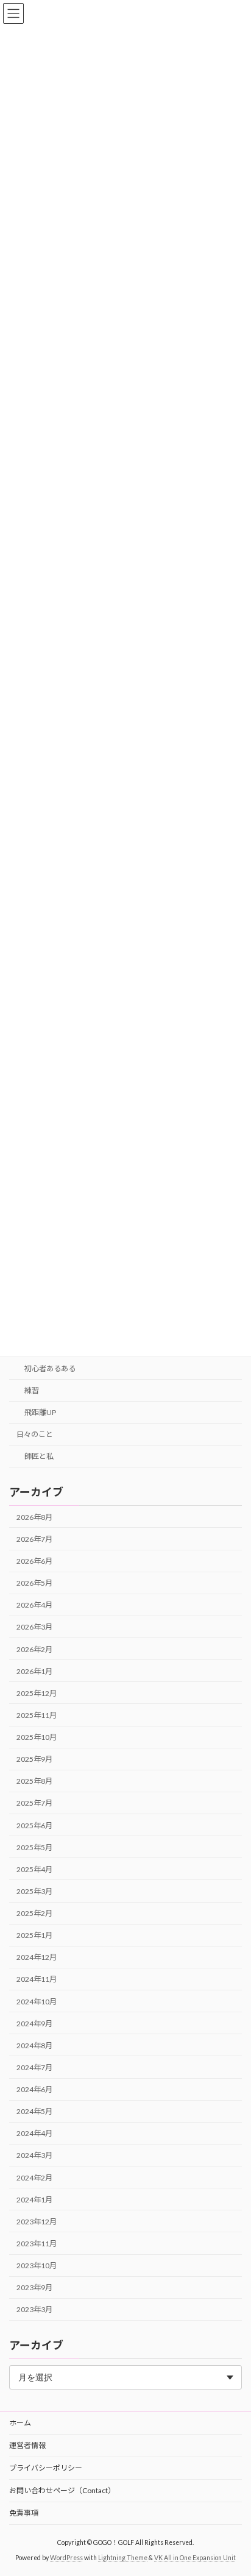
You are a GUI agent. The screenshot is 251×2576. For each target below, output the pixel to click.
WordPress (66, 2558)
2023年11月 (37, 2244)
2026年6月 (34, 1561)
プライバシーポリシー (46, 2468)
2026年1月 (34, 1671)
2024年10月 (37, 2002)
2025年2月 (34, 1913)
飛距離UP (40, 1412)
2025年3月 (34, 1891)
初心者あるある (50, 1368)
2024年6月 (34, 2089)
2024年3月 (34, 2156)
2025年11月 (37, 1715)
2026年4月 (34, 1606)
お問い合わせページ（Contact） (62, 2490)
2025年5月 (34, 1847)
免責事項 (24, 2513)
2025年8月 (34, 1782)
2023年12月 (37, 2222)
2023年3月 (34, 2310)
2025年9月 (34, 1759)
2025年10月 (37, 1737)
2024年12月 (37, 1958)
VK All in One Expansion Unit (195, 2558)
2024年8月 (34, 2046)
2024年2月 (34, 2178)
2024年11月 (37, 1980)
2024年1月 (34, 2200)
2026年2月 (34, 1649)
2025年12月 (37, 1693)
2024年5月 (34, 2111)
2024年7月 (34, 2067)
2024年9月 (34, 2024)
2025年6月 (34, 1826)
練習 (32, 1390)
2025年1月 (34, 1935)
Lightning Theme (123, 2558)
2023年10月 (37, 2266)
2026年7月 (34, 1539)
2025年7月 (34, 1804)
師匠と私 (39, 1457)
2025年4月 (34, 1869)
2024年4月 (34, 2134)
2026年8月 (34, 1517)
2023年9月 (34, 2287)
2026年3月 (34, 1627)
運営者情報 (27, 2445)
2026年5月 (34, 1583)
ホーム (20, 2423)
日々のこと (35, 1435)
